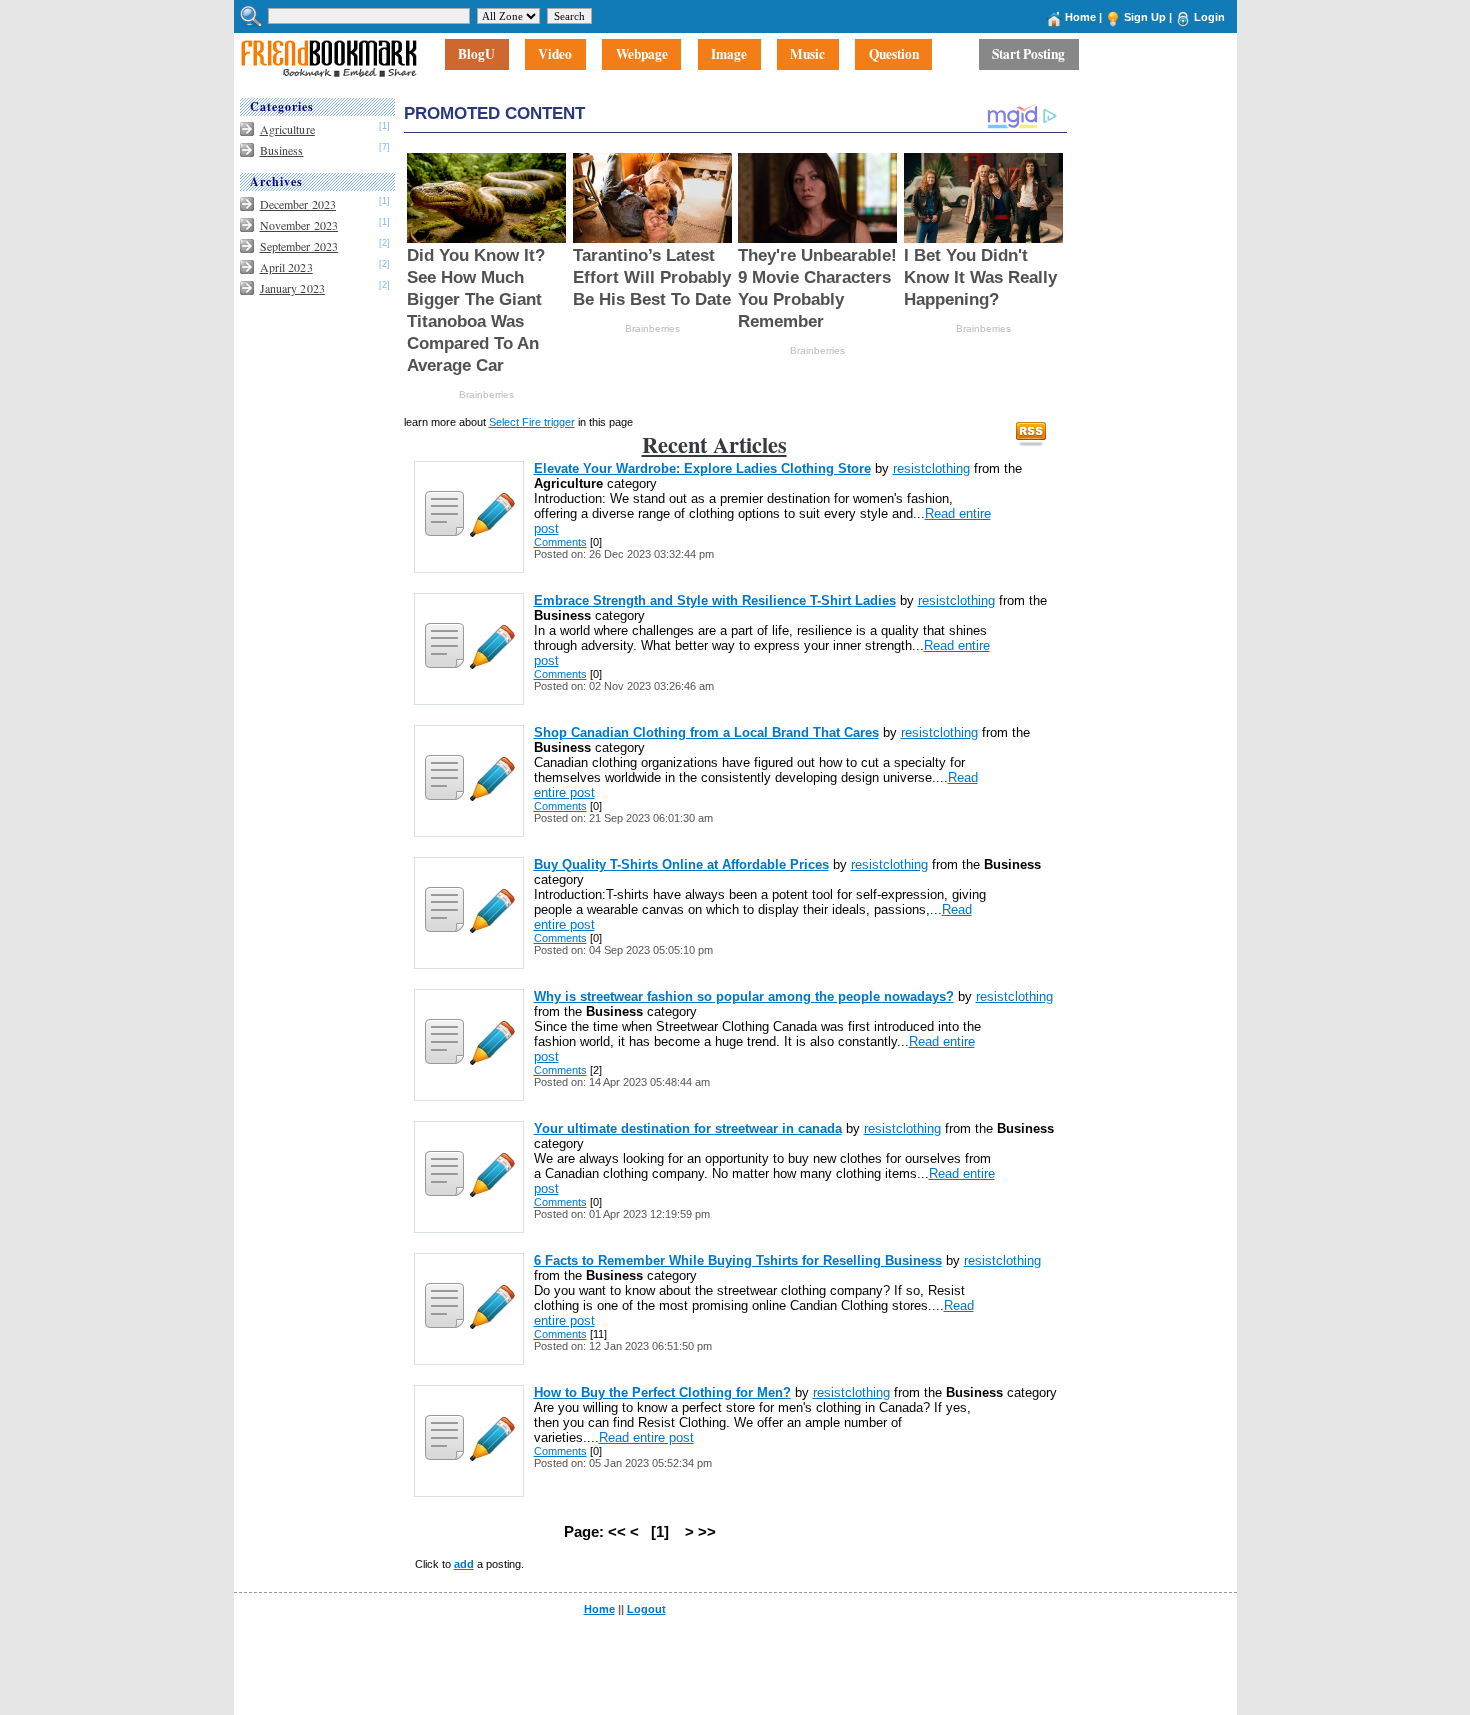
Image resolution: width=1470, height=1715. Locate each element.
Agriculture (287, 129)
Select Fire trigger (532, 422)
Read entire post (646, 1437)
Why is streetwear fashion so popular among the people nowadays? (744, 996)
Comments (560, 542)
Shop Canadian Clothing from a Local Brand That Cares (706, 732)
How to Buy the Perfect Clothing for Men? (662, 1392)
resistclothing (931, 468)
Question (894, 55)
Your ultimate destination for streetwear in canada (688, 1128)
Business (282, 150)
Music (807, 55)
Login (1209, 17)
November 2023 (299, 225)
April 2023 (286, 267)
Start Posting (1028, 55)
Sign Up (1145, 17)
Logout (646, 1609)
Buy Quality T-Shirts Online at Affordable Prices (681, 864)
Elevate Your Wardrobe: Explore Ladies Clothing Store (702, 468)
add (464, 1564)
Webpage (642, 55)
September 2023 (299, 246)
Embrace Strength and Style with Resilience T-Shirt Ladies (715, 600)
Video (555, 55)
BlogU (476, 55)
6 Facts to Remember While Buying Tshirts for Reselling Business (738, 1260)
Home (1080, 17)
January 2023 (292, 288)
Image (729, 55)
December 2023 (298, 204)
